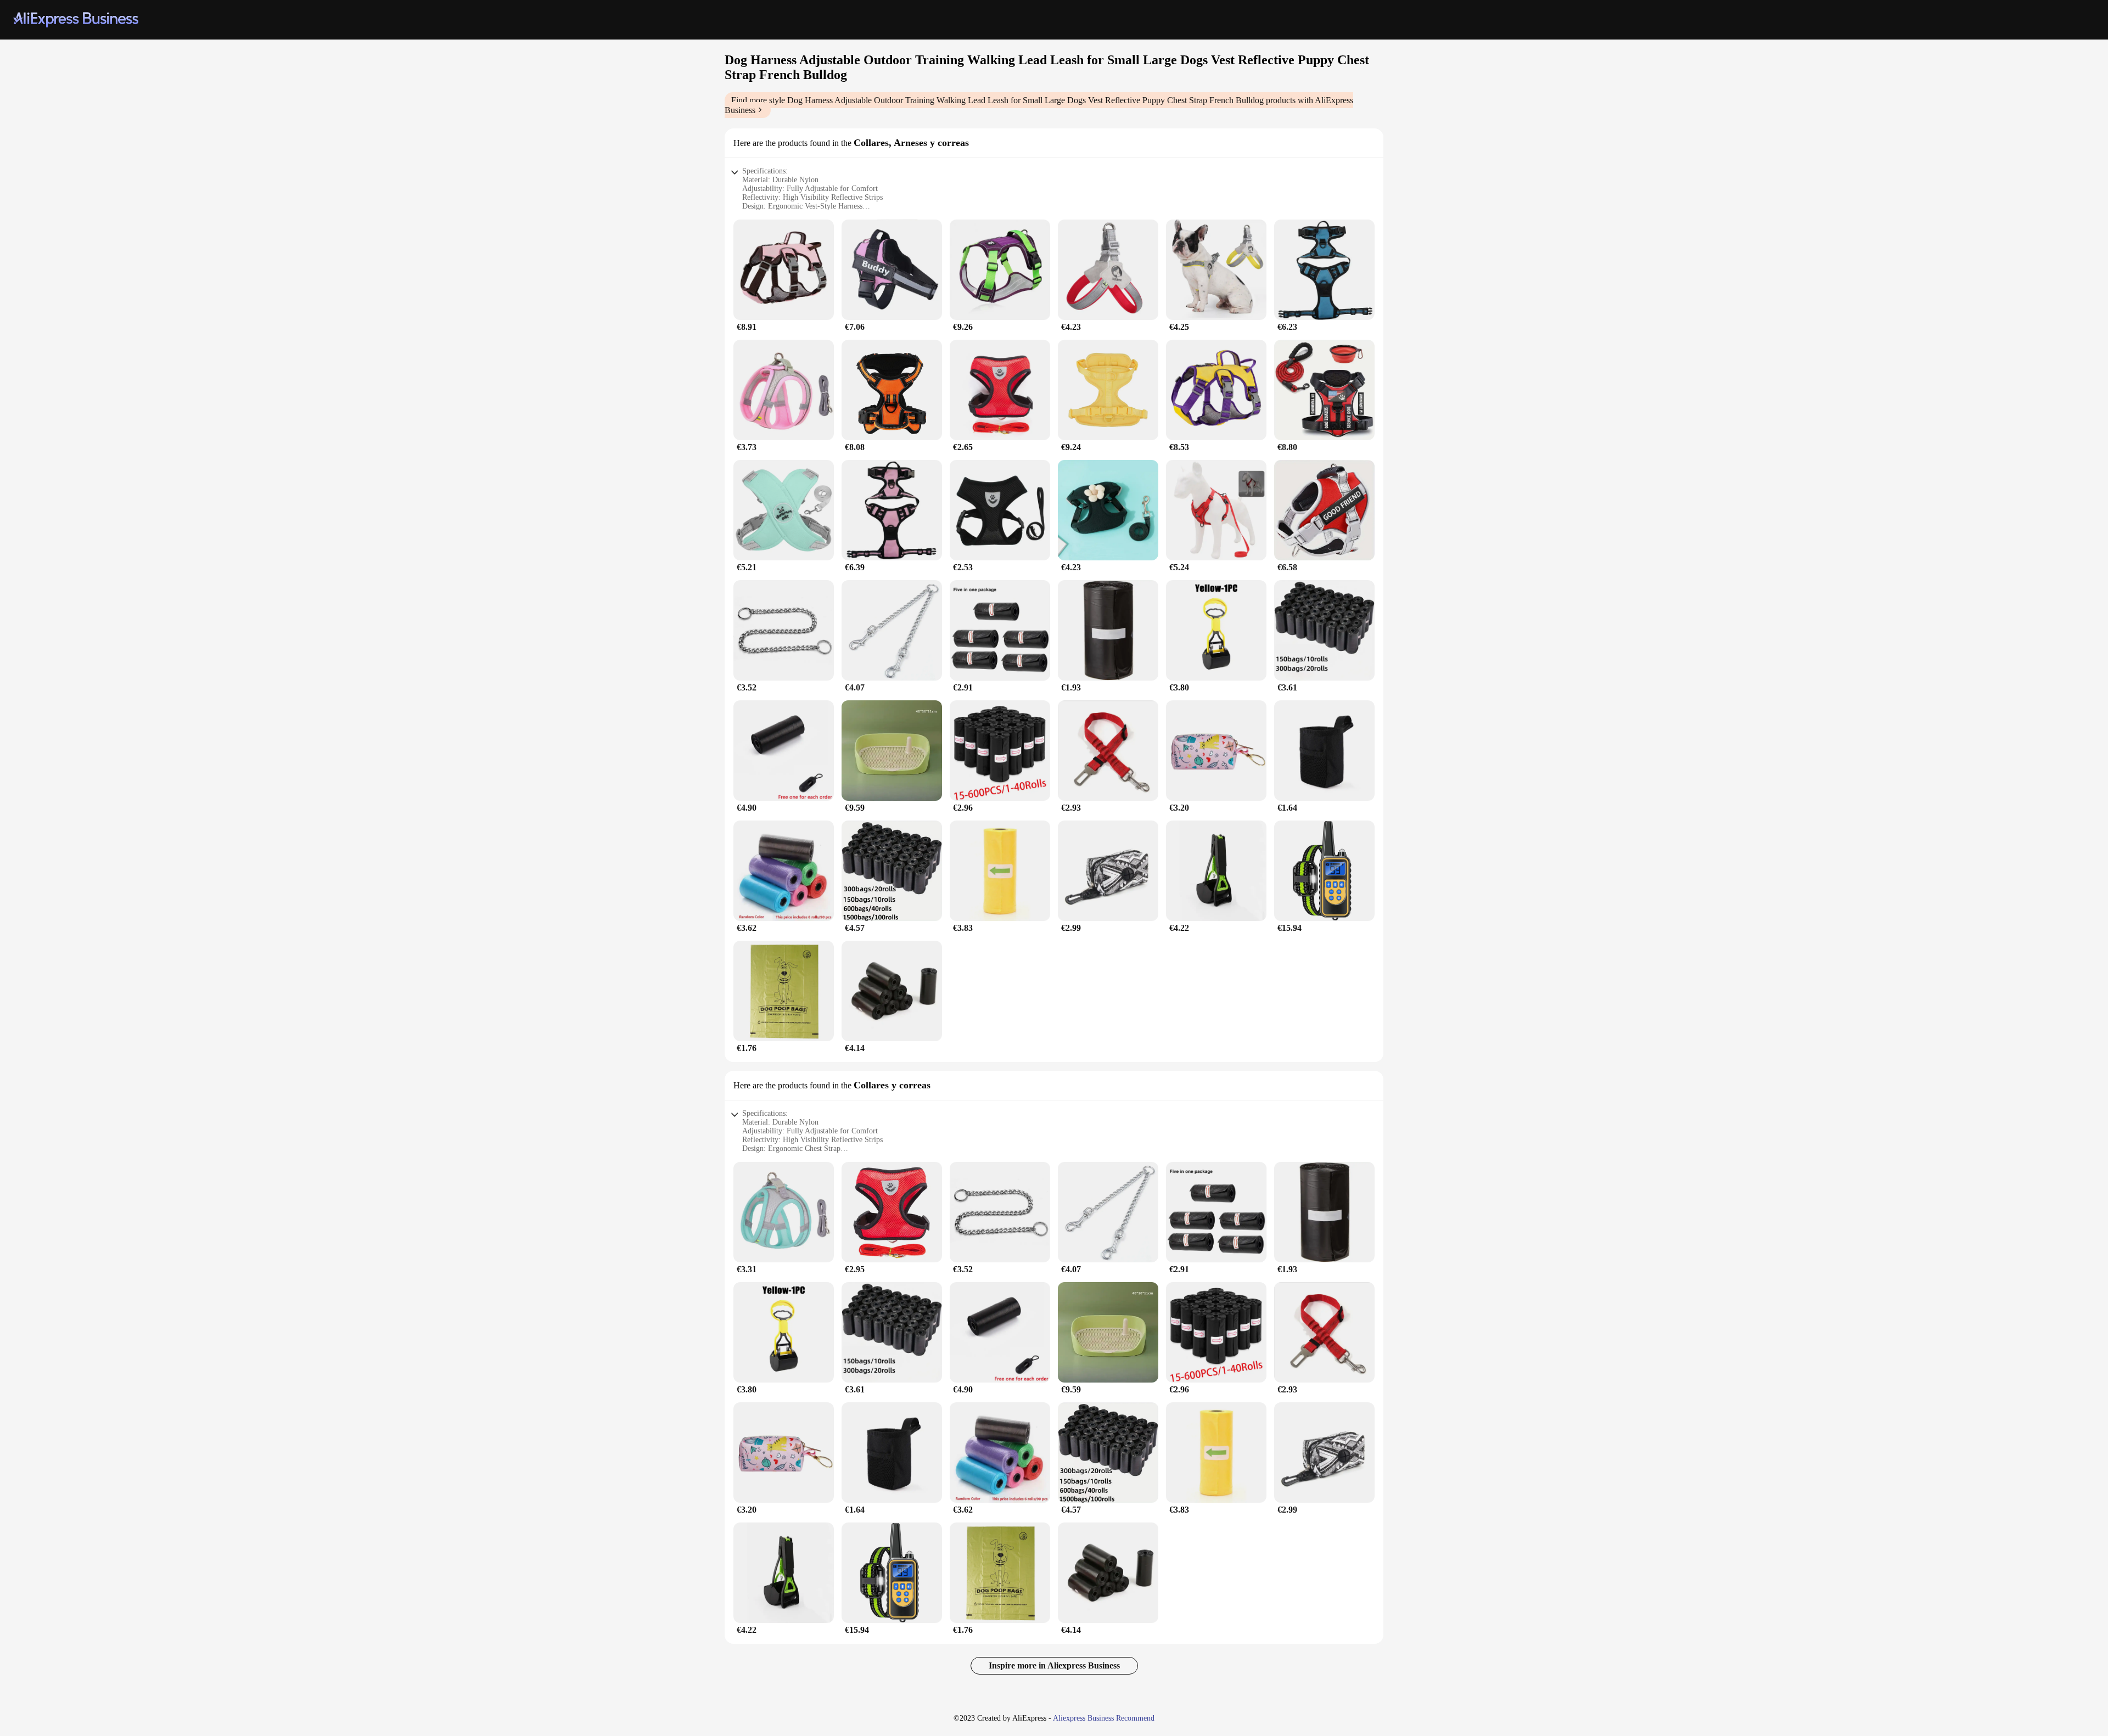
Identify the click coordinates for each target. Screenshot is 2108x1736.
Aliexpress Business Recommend (1104, 1718)
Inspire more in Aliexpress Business (1054, 1665)
